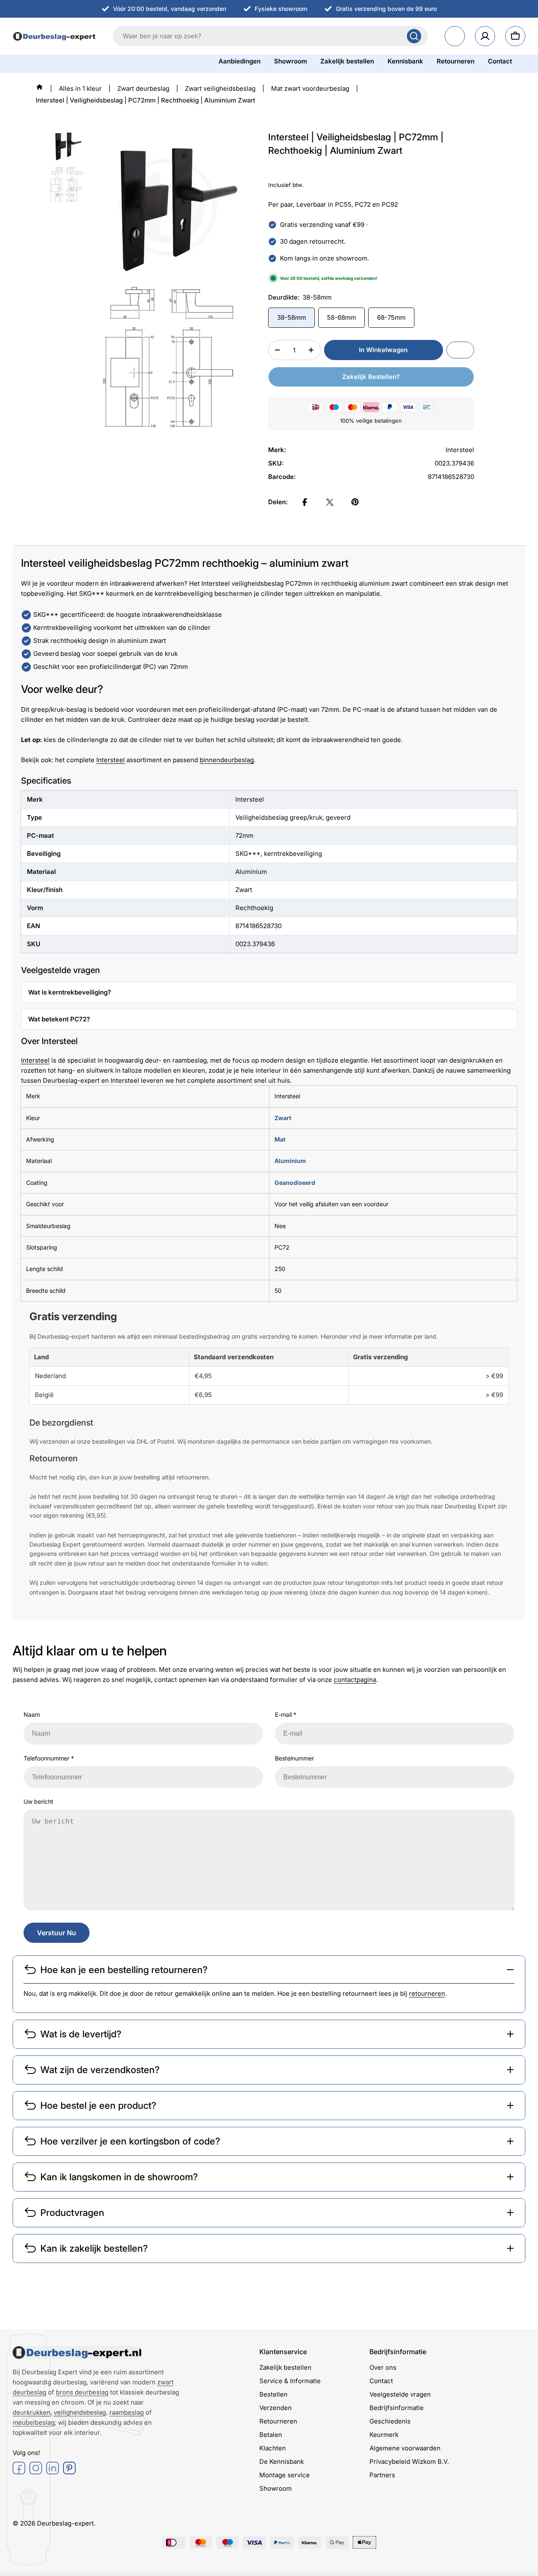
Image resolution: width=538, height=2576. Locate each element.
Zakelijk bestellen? (371, 377)
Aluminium (290, 1161)
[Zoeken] (414, 36)
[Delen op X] (330, 502)
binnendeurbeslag (227, 760)
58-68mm (342, 317)
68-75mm (391, 317)
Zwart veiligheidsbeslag (220, 88)
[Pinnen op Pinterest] (355, 502)
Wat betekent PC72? (59, 1019)
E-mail (286, 1714)
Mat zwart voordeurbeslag (310, 88)
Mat (280, 1139)
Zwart (283, 1118)
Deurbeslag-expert (65, 2523)
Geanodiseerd (295, 1183)
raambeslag (127, 2412)
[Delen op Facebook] (305, 502)
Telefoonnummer (49, 1758)
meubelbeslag (34, 2422)
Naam (32, 1714)
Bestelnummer (294, 1758)
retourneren (427, 1993)
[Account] (485, 36)
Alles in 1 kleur (80, 88)
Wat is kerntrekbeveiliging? (70, 992)
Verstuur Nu (57, 1933)
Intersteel (111, 760)
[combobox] (270, 36)
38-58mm (291, 317)
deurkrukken (32, 2412)
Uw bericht (38, 1801)
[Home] (40, 87)
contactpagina (355, 1680)
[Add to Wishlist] (460, 350)
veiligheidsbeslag (80, 2412)
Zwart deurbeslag (143, 88)
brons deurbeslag (82, 2392)
